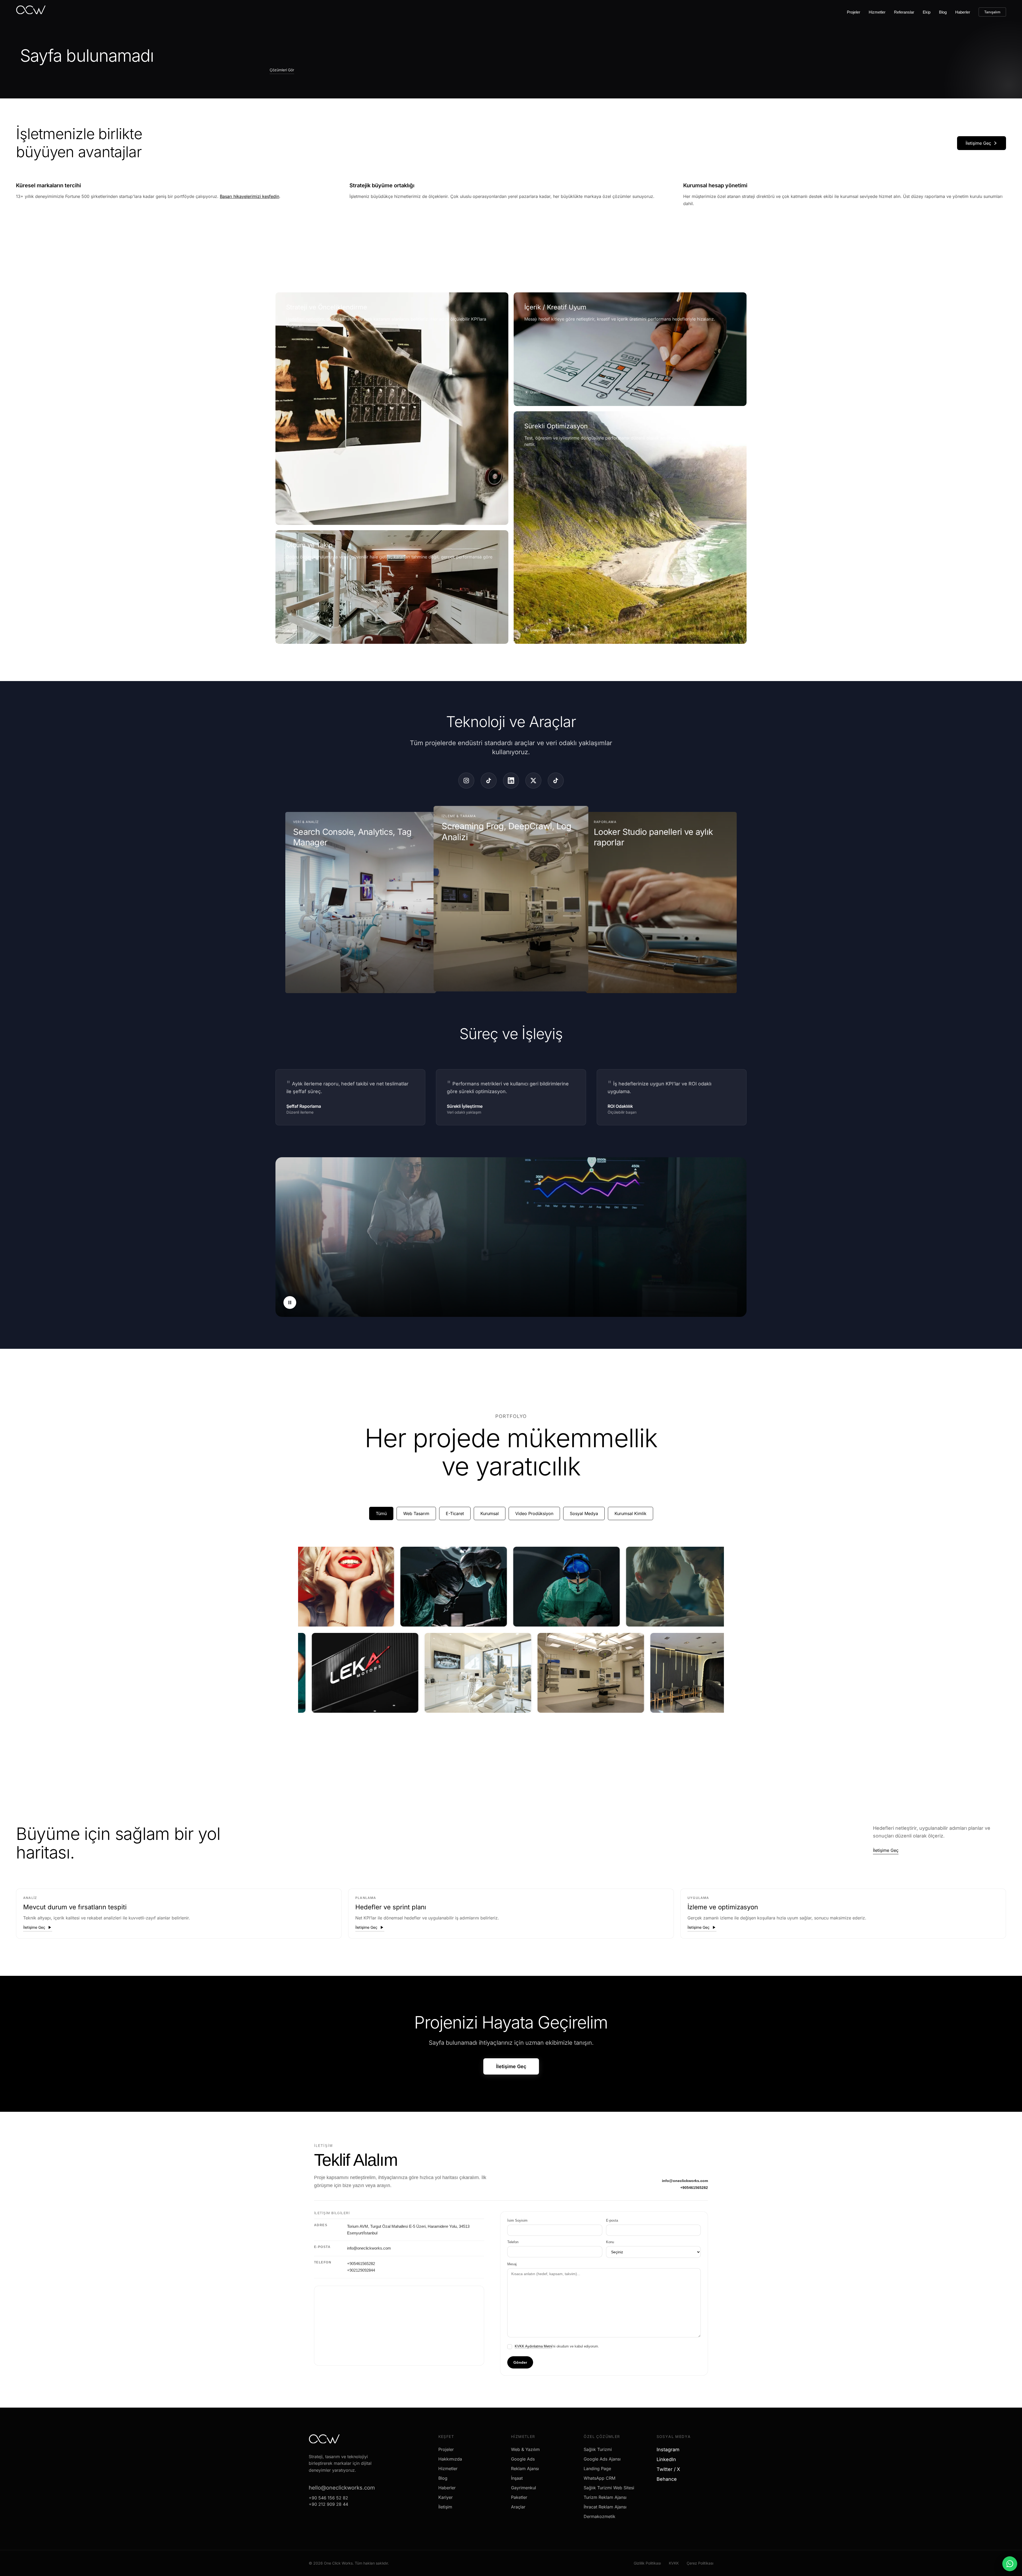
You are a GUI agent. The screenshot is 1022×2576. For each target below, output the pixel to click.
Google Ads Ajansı (602, 2459)
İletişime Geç (978, 143)
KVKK (674, 2563)
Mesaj (512, 2264)
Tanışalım (992, 12)
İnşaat (517, 2478)
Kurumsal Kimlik (630, 1513)
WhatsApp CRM (599, 2478)
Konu (610, 2242)
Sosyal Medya (584, 1513)
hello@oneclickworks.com (342, 2488)
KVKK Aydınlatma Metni (533, 2346)
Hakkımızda (450, 2459)
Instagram (670, 2450)
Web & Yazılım (525, 2449)
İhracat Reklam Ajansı (605, 2507)
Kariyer (446, 2497)
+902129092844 (361, 2270)
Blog (943, 12)
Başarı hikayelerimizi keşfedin (250, 196)
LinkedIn (668, 2459)
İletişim (445, 2507)
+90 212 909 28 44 (328, 2504)
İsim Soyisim (517, 2220)
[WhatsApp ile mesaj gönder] (1010, 2564)
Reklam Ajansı (525, 2469)
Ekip (927, 12)
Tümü (381, 1513)
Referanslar (904, 12)
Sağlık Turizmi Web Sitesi (609, 2488)
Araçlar (518, 2507)
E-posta (612, 2220)
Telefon (513, 2242)
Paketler (519, 2497)
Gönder (520, 2362)
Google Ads (523, 2459)
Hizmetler (877, 12)
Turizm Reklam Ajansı (605, 2497)
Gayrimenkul (524, 2488)
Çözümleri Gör (282, 70)
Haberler (963, 12)
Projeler (854, 12)
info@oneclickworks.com (685, 2181)
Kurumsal (490, 1513)
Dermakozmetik (599, 2516)
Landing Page (597, 2469)
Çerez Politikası (700, 2563)
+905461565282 (694, 2188)
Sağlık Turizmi (598, 2449)
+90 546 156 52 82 (328, 2498)
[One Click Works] (31, 11)
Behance (669, 2479)
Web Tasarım (416, 1513)
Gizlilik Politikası (647, 2563)
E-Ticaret (455, 1513)
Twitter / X (670, 2469)
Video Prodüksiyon (534, 1513)
